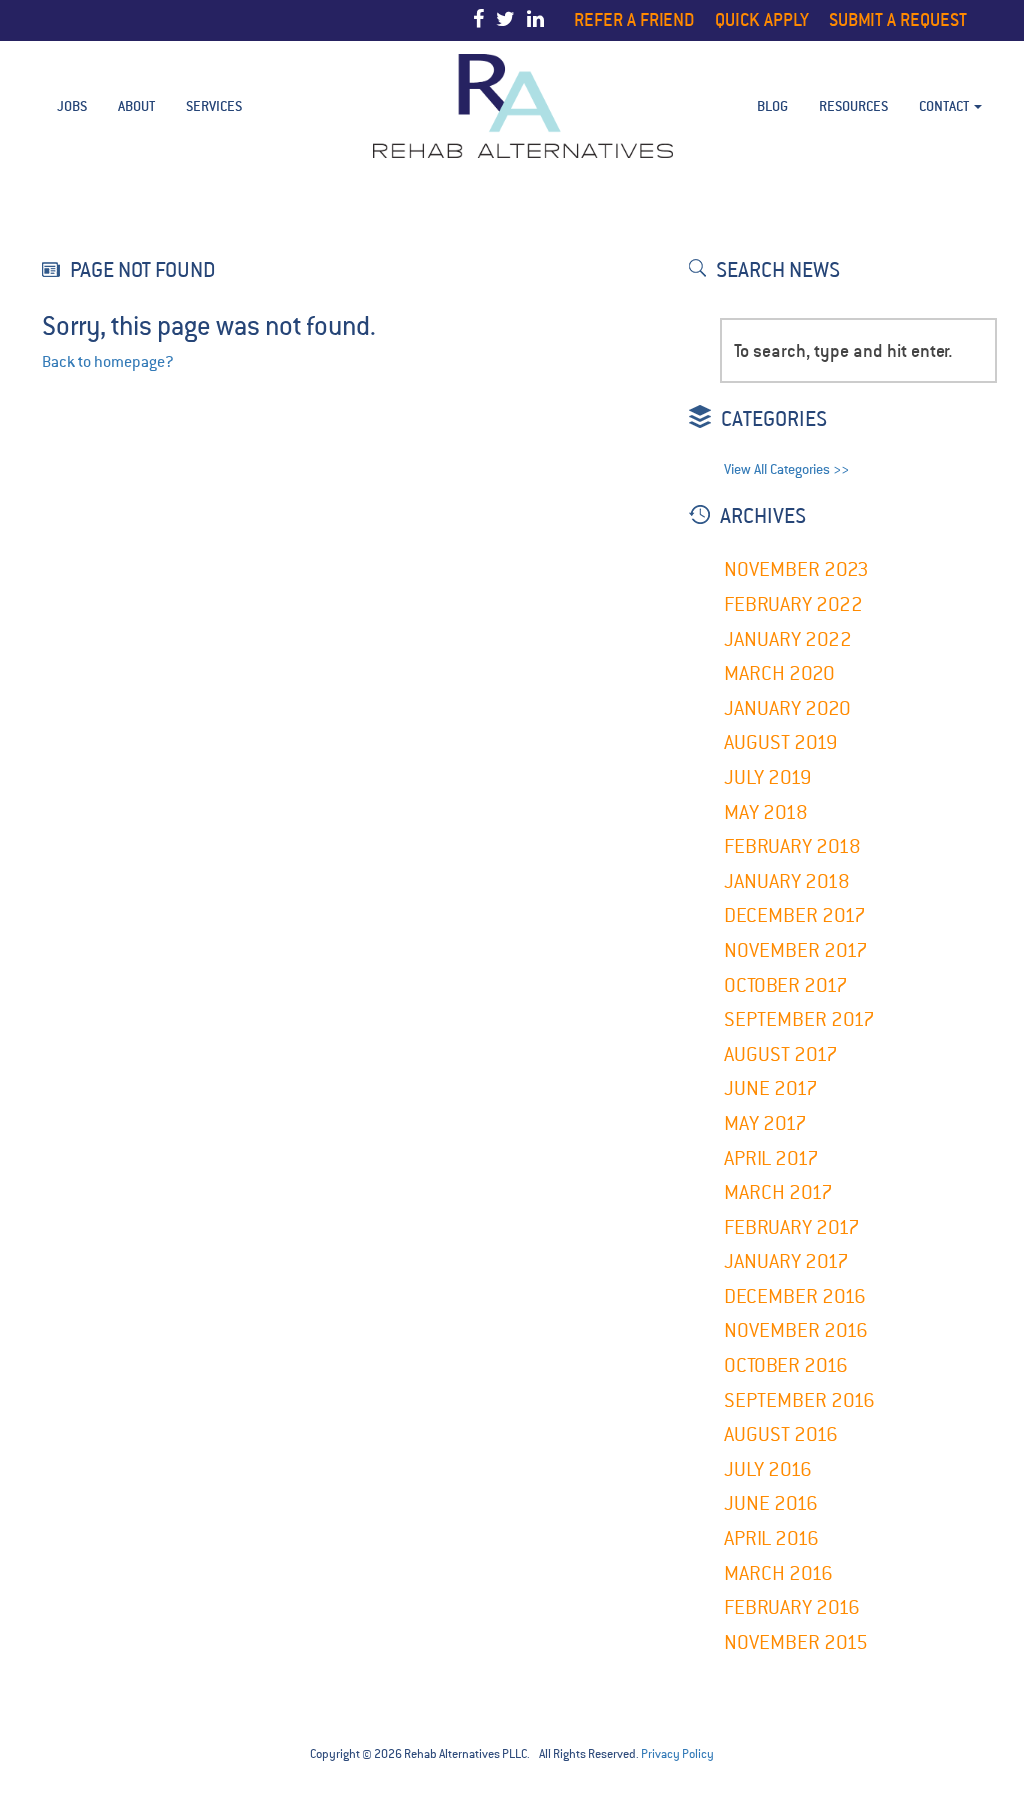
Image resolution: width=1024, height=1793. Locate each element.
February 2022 (793, 604)
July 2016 (768, 1469)
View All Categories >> (786, 469)
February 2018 (792, 846)
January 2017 (786, 1261)
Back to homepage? (108, 362)
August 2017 (781, 1054)
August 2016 (781, 1434)
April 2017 (771, 1158)
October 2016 (786, 1365)
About (136, 106)
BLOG (772, 106)
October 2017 (786, 985)
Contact (945, 106)
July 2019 (768, 777)
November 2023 (796, 569)
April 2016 (771, 1538)
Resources (853, 106)
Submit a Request (898, 19)
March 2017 (778, 1192)
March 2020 (779, 673)
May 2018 (766, 812)
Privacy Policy (677, 1754)
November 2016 (796, 1330)
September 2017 (799, 1019)
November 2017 (796, 950)
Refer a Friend (634, 19)
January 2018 (787, 881)
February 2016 (792, 1607)
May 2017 (765, 1123)
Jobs (72, 106)
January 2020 (787, 708)
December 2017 (795, 915)
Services (214, 106)
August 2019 (781, 742)
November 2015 (796, 1642)
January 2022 (788, 639)
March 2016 (778, 1573)
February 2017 (792, 1227)
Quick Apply (762, 19)
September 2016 (799, 1400)
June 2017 (771, 1088)
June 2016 (771, 1503)
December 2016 (795, 1296)
